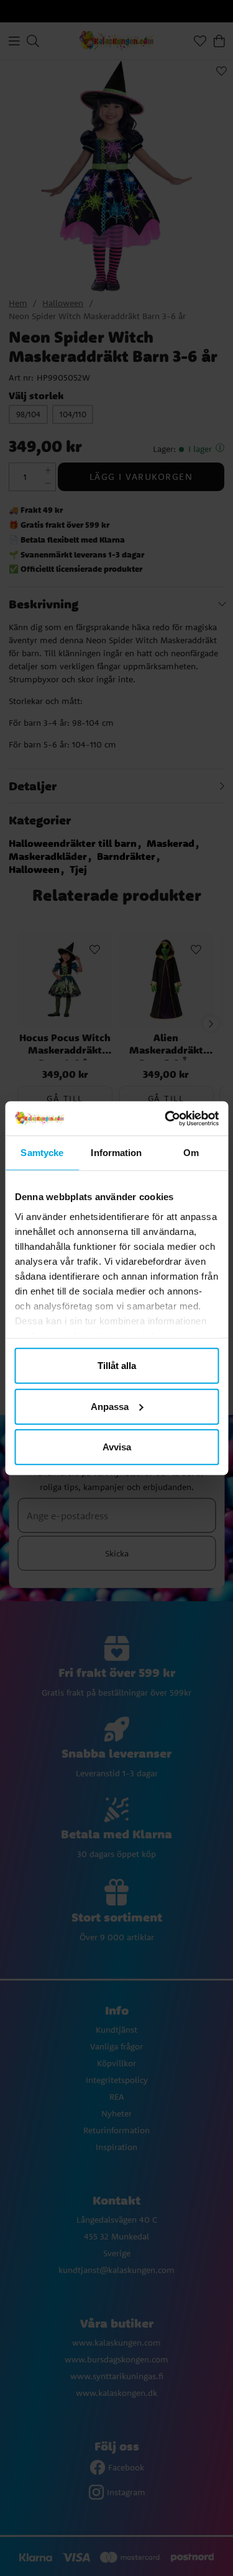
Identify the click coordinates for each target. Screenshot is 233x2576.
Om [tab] (191, 1153)
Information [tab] (116, 1153)
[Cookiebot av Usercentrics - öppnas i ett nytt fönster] (166, 1118)
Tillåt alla (117, 1366)
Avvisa (117, 1447)
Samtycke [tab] (42, 1153)
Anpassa (110, 1406)
